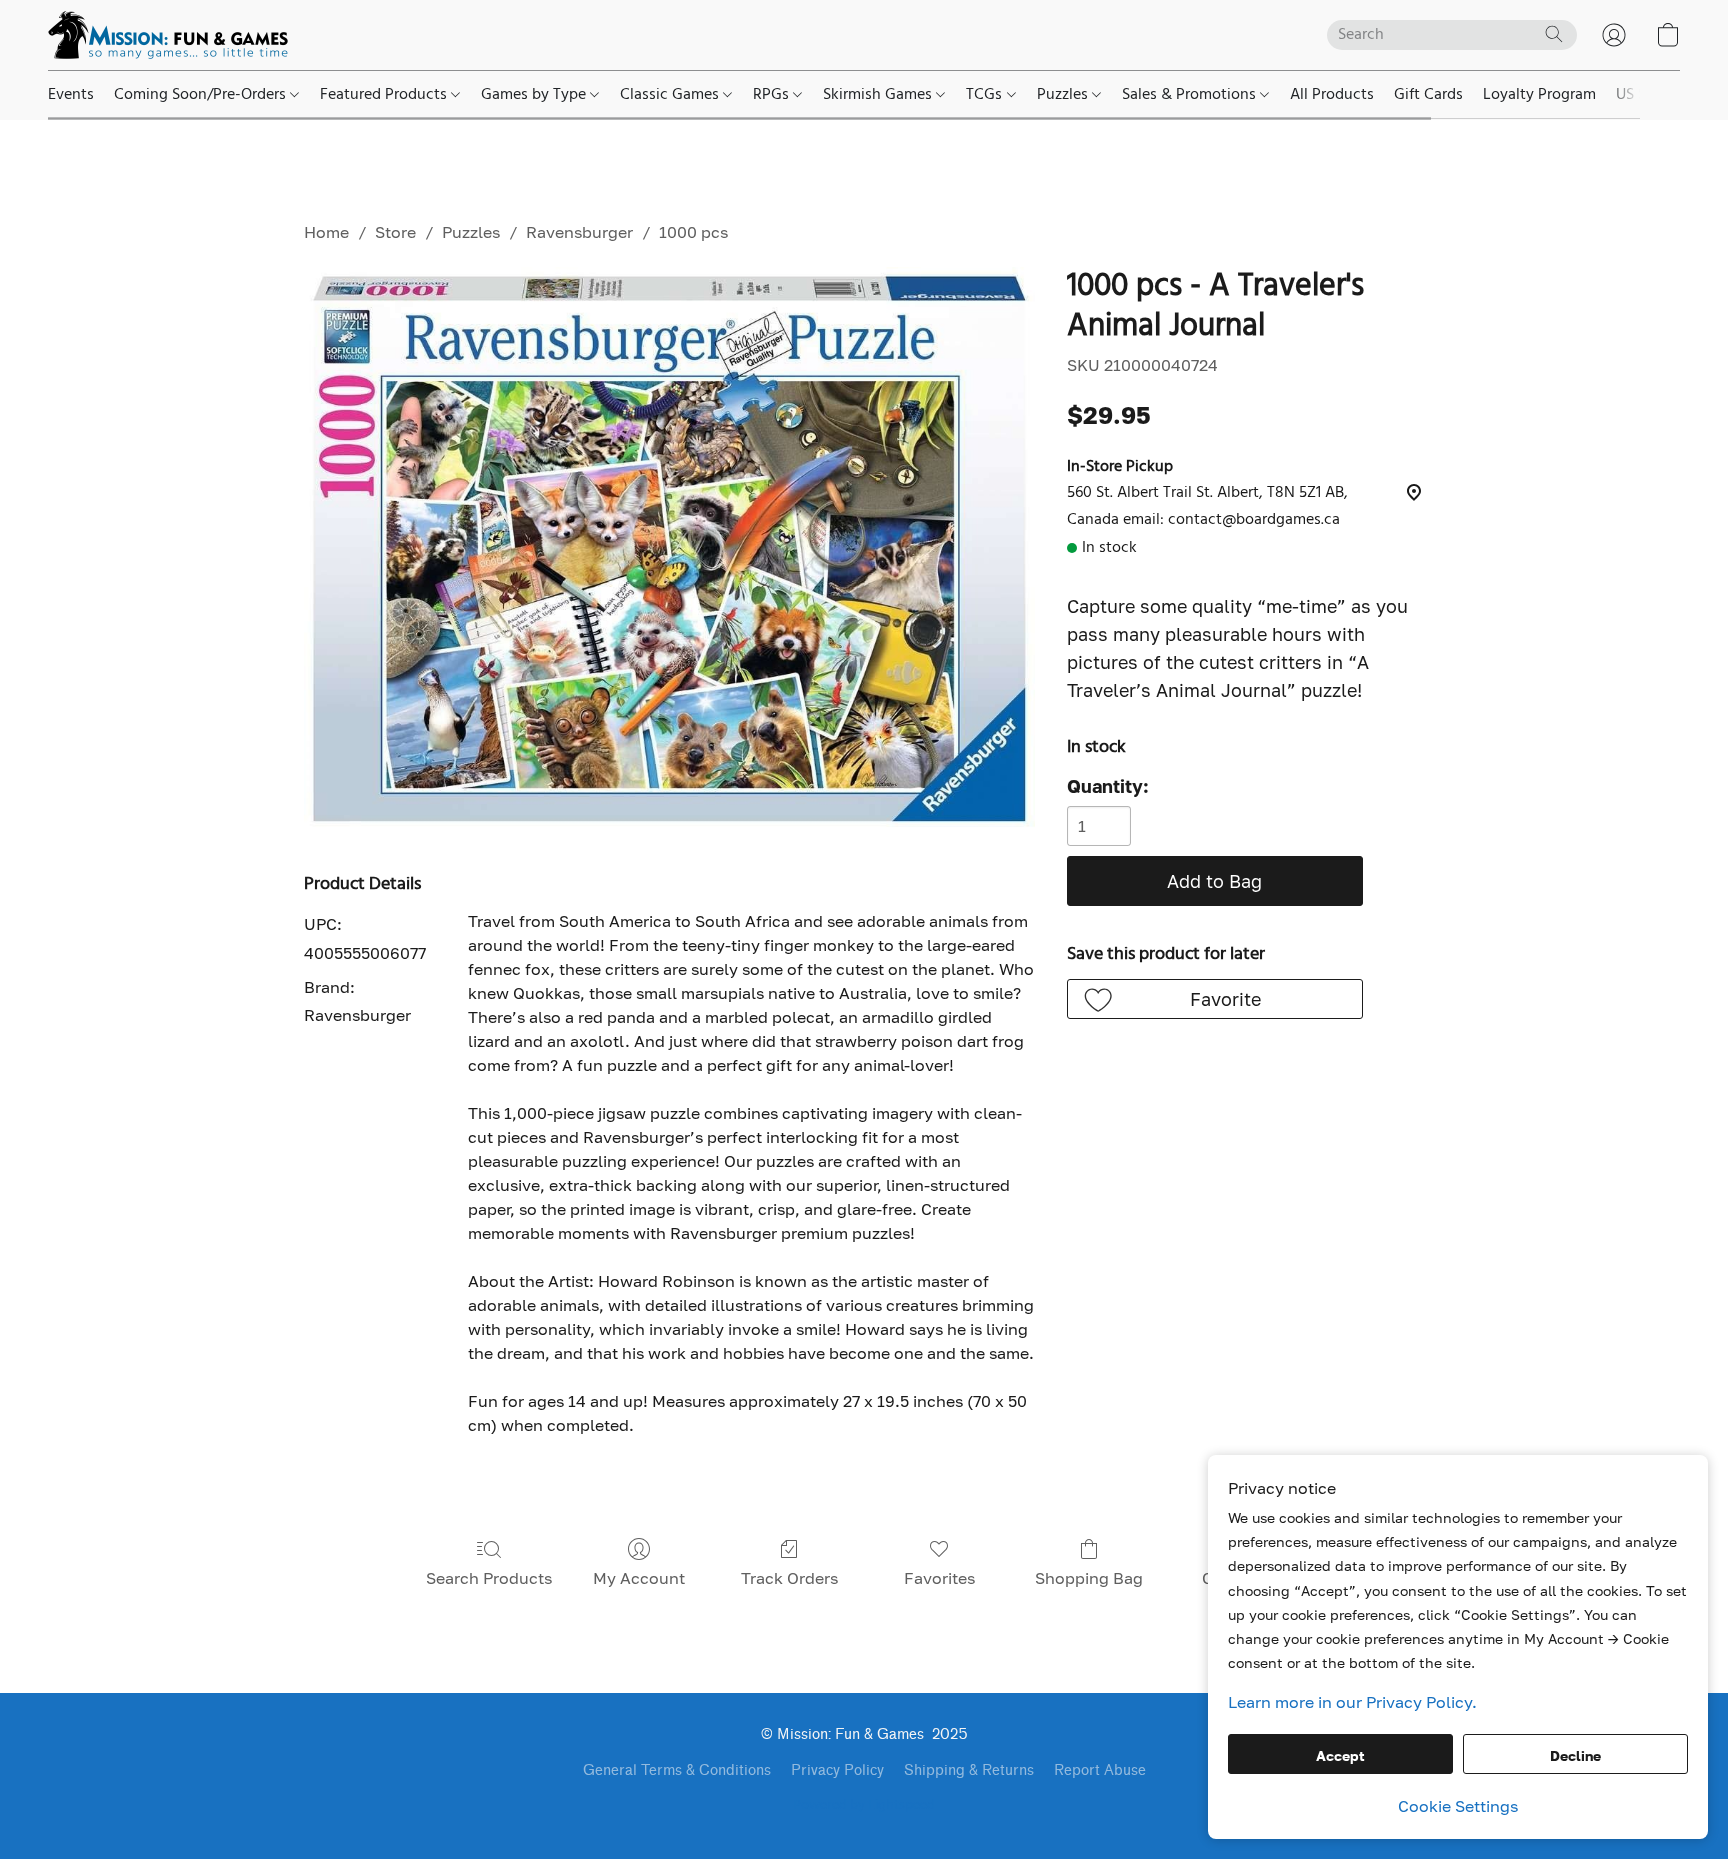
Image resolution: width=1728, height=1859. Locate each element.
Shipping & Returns (969, 1770)
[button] (168, 35)
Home (326, 232)
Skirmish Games (879, 95)
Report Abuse (1100, 1770)
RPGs (773, 95)
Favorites (939, 1578)
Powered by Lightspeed (864, 1806)
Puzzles (1064, 95)
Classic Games (671, 95)
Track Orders (789, 1578)
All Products (1332, 95)
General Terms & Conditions (677, 1770)
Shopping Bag (1089, 1578)
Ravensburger (579, 232)
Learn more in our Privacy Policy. (1352, 1702)
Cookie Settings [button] (1458, 1806)
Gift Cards (1428, 95)
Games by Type (535, 95)
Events (71, 95)
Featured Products (385, 95)
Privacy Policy (837, 1770)
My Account (639, 1578)
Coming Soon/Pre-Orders (202, 95)
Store (395, 232)
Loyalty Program (1539, 95)
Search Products (489, 1578)
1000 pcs (693, 232)
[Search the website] (1554, 34)
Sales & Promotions (1191, 95)
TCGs (986, 95)
